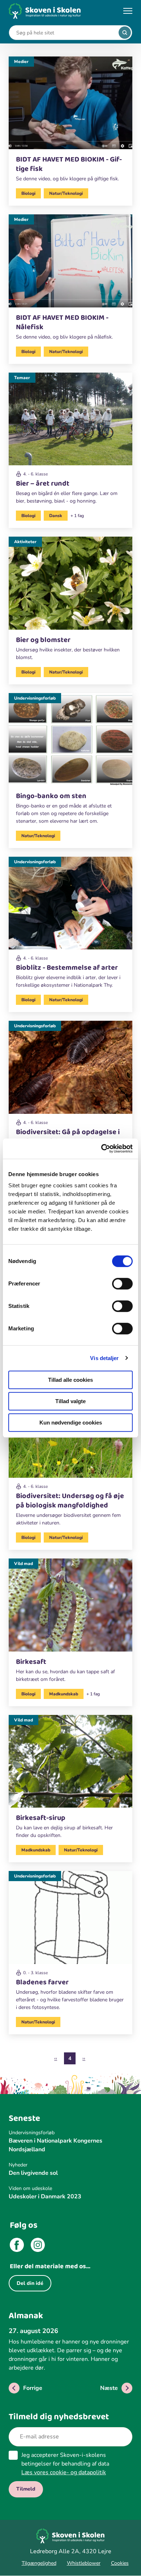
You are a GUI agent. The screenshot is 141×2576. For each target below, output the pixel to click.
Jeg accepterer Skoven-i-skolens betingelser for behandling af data (65, 2464)
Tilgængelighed (39, 2563)
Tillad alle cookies (70, 1380)
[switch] (122, 1284)
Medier (21, 62)
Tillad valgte (70, 1401)
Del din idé (30, 2283)
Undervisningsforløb (35, 698)
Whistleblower (84, 2563)
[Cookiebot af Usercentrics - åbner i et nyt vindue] (101, 1149)
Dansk (56, 516)
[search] (125, 33)
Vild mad (23, 1564)
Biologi (28, 193)
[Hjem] (45, 11)
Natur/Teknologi (66, 193)
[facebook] (17, 2246)
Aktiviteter (25, 542)
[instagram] (38, 2246)
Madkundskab (64, 1694)
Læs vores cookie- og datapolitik (64, 2472)
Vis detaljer (104, 1358)
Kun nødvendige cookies (71, 1423)
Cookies (120, 2563)
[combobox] (65, 33)
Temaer (22, 378)
